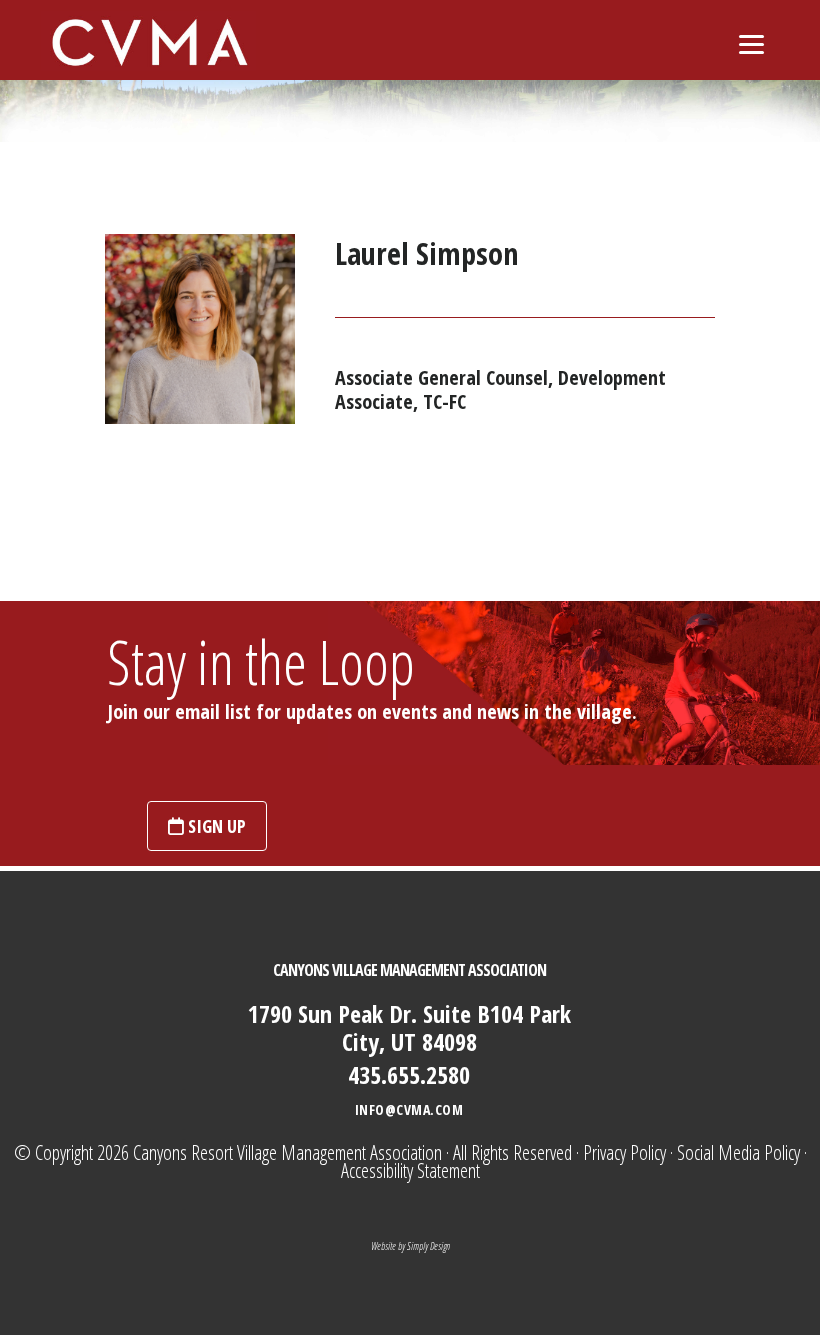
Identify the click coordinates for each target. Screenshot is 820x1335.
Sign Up (215, 826)
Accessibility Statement (410, 1170)
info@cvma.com (409, 1109)
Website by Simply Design (410, 1246)
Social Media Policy (738, 1152)
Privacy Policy (624, 1152)
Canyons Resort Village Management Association (287, 1152)
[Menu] (751, 42)
